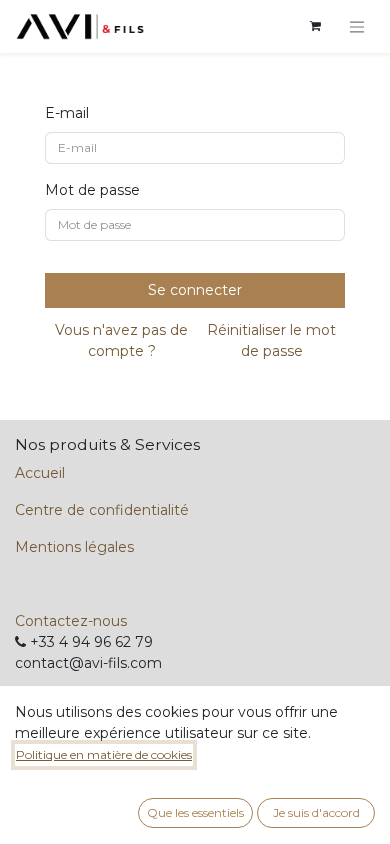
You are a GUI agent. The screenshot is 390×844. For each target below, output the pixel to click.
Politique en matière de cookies (104, 754)
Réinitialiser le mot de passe (271, 340)
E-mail (67, 113)
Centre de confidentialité (102, 510)
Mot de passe (92, 190)
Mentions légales (74, 547)
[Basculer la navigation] (357, 26)
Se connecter (195, 290)
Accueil (40, 473)
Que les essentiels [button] (195, 812)
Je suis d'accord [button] (316, 812)
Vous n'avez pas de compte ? (121, 340)
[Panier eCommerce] (315, 26)
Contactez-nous (71, 621)
